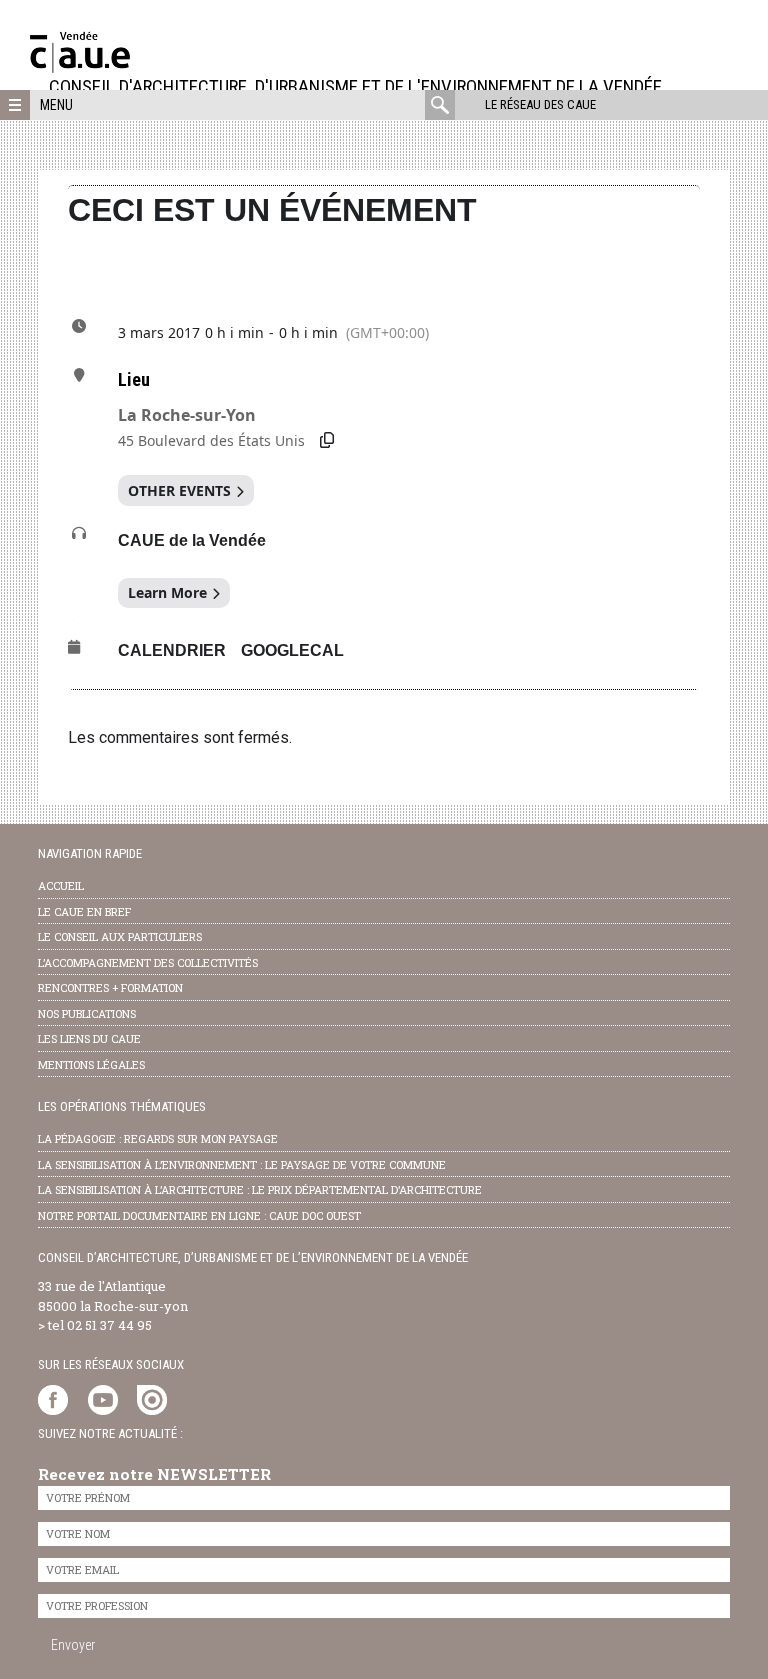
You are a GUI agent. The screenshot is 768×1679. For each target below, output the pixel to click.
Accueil (61, 885)
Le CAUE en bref (84, 911)
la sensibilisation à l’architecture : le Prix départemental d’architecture (260, 1189)
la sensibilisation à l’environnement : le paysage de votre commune (242, 1164)
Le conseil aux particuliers (120, 936)
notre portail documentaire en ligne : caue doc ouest (199, 1215)
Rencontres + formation (110, 987)
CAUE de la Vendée (192, 540)
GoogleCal (292, 650)
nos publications (87, 1013)
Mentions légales (91, 1064)
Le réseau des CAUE (540, 104)
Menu (56, 105)
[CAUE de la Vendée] (80, 67)
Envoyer (73, 1645)
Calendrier (172, 650)
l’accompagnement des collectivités (148, 962)
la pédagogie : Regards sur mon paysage (158, 1138)
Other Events (179, 490)
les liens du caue (89, 1038)
